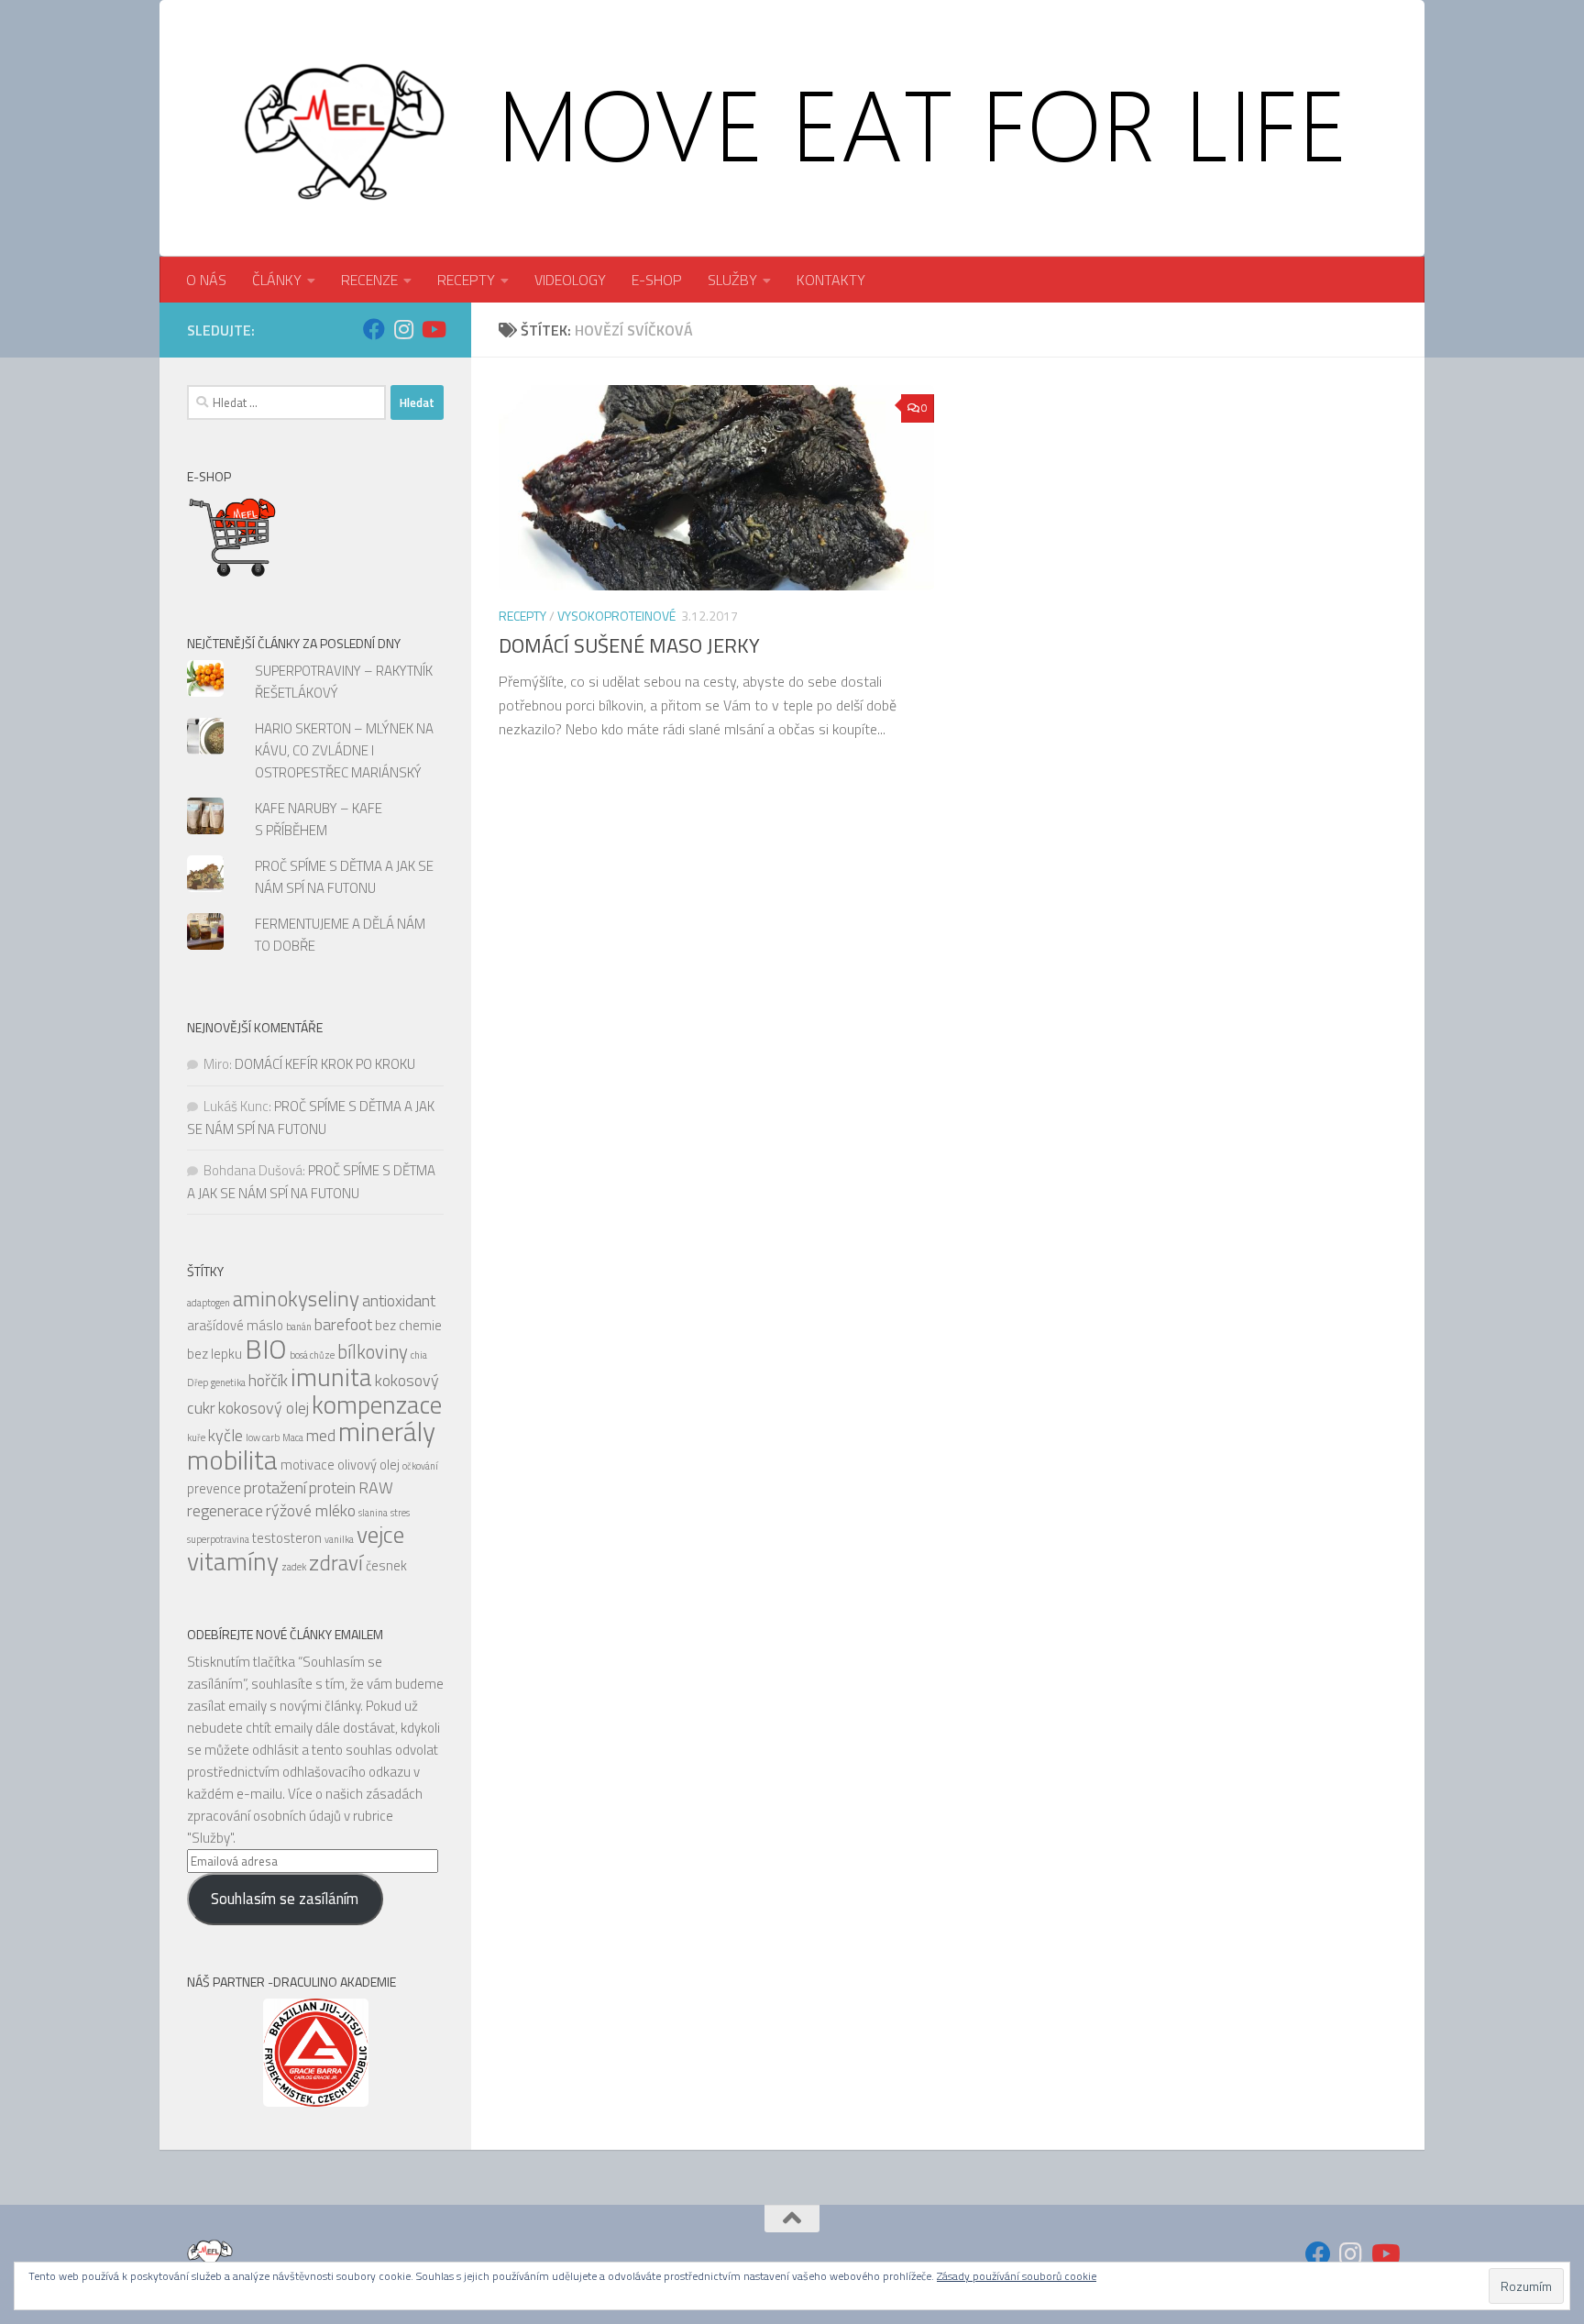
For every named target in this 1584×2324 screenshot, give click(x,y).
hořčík (268, 1380)
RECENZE (369, 280)
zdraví (336, 1563)
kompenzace (377, 1404)
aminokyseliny (296, 1299)
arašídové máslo (235, 1325)
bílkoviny (373, 1352)
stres (400, 1513)
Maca (293, 1437)
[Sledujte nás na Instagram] (403, 329)
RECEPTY (466, 280)
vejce (380, 1534)
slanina (373, 1513)
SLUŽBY (732, 280)
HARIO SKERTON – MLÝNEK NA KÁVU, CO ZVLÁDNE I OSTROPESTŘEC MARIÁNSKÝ (344, 750)
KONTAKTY (831, 280)
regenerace (225, 1510)
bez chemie (408, 1325)
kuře (196, 1437)
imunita (331, 1377)
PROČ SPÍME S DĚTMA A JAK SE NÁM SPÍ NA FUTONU (344, 877)
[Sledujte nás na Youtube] (433, 329)
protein (332, 1487)
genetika (228, 1382)
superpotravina (218, 1539)
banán (299, 1327)
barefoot (343, 1324)
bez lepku (214, 1354)
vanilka (339, 1539)
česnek (386, 1565)
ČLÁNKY (277, 280)
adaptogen (209, 1303)
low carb (263, 1437)
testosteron (287, 1538)
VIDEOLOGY (570, 280)
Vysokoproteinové (616, 616)
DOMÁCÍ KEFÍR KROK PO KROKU (325, 1064)
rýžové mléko (311, 1510)
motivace (308, 1465)
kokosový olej (264, 1408)
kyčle (225, 1435)
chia (419, 1355)
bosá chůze (312, 1355)
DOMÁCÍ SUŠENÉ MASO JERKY (629, 645)
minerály (387, 1431)
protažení (275, 1487)
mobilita (232, 1459)
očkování (420, 1466)
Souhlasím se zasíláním (285, 1899)
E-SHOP (657, 280)
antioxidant (399, 1300)
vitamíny (233, 1561)
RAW (376, 1487)
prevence (214, 1488)
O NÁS (206, 280)
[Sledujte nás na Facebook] (374, 329)
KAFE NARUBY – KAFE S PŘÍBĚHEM (319, 819)
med (321, 1435)
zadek (294, 1567)
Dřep (198, 1382)
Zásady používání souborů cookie (1017, 2276)
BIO (266, 1349)
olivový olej (368, 1465)
